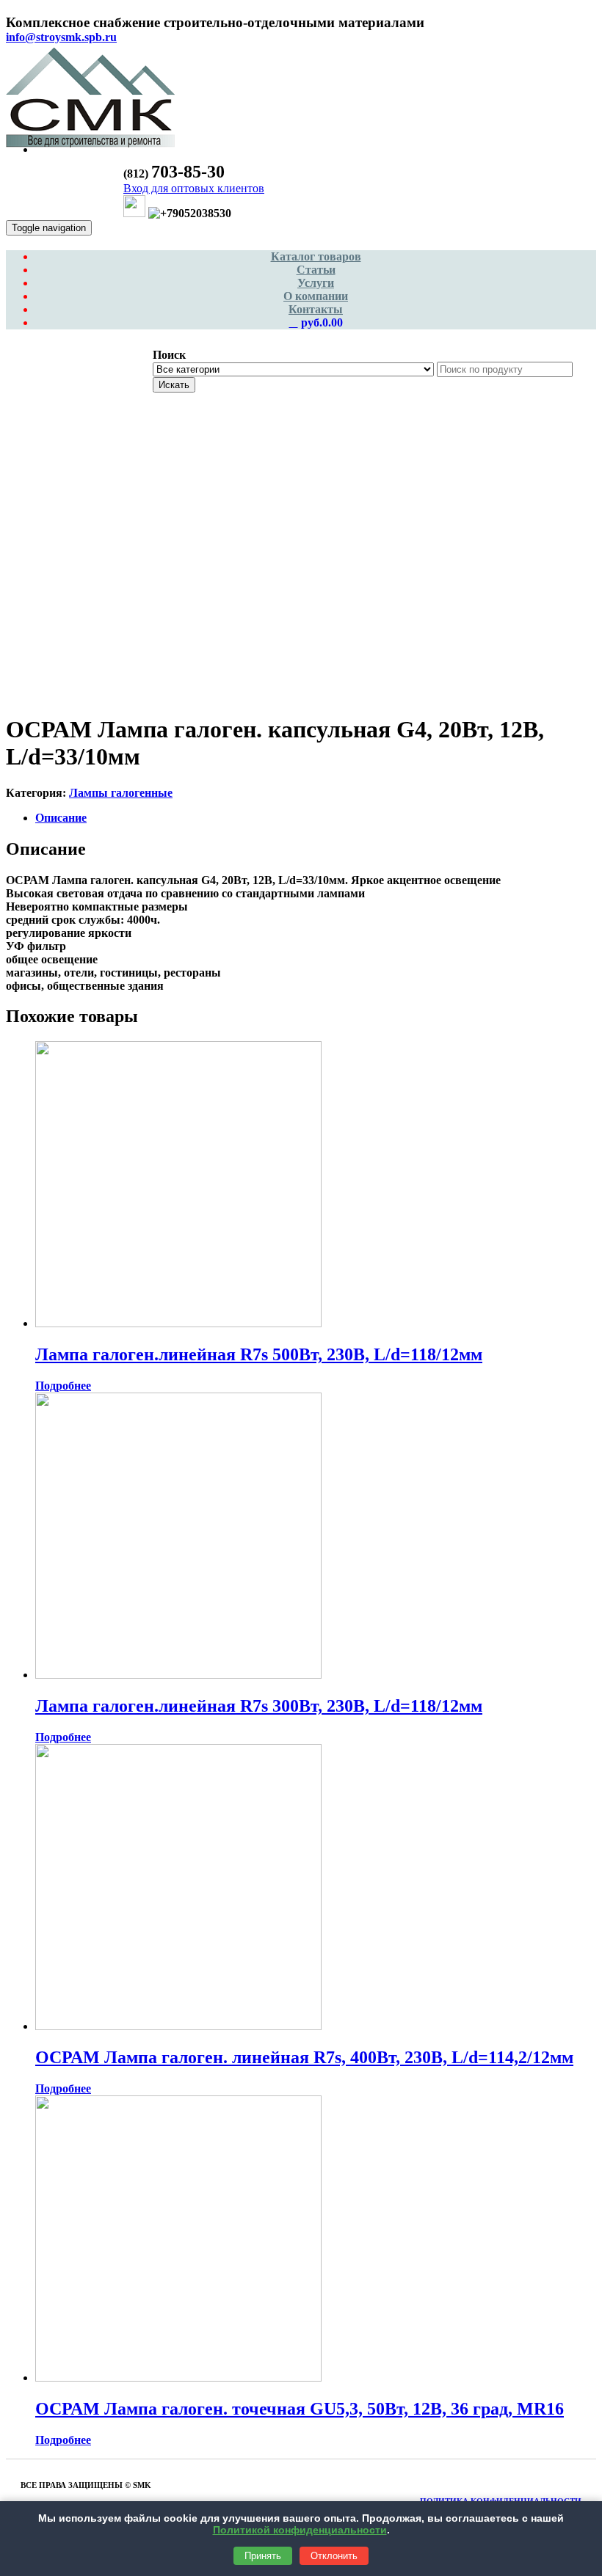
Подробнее (63, 1386)
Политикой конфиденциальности (300, 2530)
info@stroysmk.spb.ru (61, 37)
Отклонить (334, 2556)
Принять (263, 2556)
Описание (61, 818)
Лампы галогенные (121, 793)
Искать (174, 385)
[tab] (316, 818)
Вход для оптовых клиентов (194, 188)
